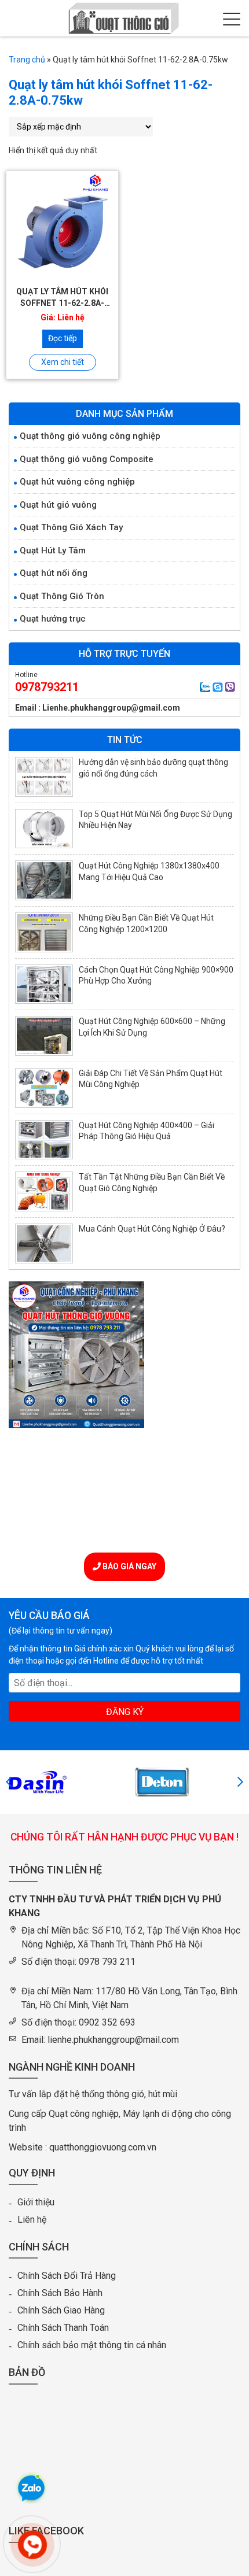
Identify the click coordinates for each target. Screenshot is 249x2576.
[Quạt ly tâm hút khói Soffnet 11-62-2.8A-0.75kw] (62, 227)
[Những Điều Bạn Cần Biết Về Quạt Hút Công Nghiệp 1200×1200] (44, 932)
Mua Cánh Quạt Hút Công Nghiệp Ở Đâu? (152, 1229)
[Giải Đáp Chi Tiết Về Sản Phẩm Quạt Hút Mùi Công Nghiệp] (44, 1088)
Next (240, 1782)
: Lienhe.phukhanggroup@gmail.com (109, 708)
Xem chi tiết (63, 362)
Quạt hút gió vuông (58, 505)
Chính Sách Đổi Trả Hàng (67, 2276)
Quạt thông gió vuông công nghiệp (90, 436)
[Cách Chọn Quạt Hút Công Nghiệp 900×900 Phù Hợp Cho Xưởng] (44, 984)
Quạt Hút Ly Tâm (53, 550)
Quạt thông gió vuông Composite (87, 459)
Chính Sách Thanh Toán (63, 2328)
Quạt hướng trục (53, 619)
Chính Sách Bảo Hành (60, 2293)
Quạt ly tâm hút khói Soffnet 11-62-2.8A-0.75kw (62, 303)
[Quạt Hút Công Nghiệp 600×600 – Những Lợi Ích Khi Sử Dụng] (44, 1036)
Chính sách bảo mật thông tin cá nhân (92, 2345)
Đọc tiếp (63, 338)
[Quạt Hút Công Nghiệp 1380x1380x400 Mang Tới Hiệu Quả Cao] (44, 880)
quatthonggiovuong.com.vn (103, 2147)
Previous (9, 1782)
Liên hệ (32, 2220)
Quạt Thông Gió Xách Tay (71, 527)
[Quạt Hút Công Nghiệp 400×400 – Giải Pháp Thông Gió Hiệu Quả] (44, 1140)
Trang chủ (27, 60)
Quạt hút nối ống (54, 573)
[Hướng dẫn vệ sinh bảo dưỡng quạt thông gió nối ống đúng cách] (44, 777)
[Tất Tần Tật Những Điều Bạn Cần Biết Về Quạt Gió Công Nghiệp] (44, 1191)
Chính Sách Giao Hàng (61, 2310)
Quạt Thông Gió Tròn (62, 596)
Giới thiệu (36, 2202)
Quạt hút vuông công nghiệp (77, 482)
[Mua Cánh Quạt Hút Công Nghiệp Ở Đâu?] (44, 1243)
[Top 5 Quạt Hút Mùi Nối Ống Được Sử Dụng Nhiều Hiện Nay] (44, 829)
